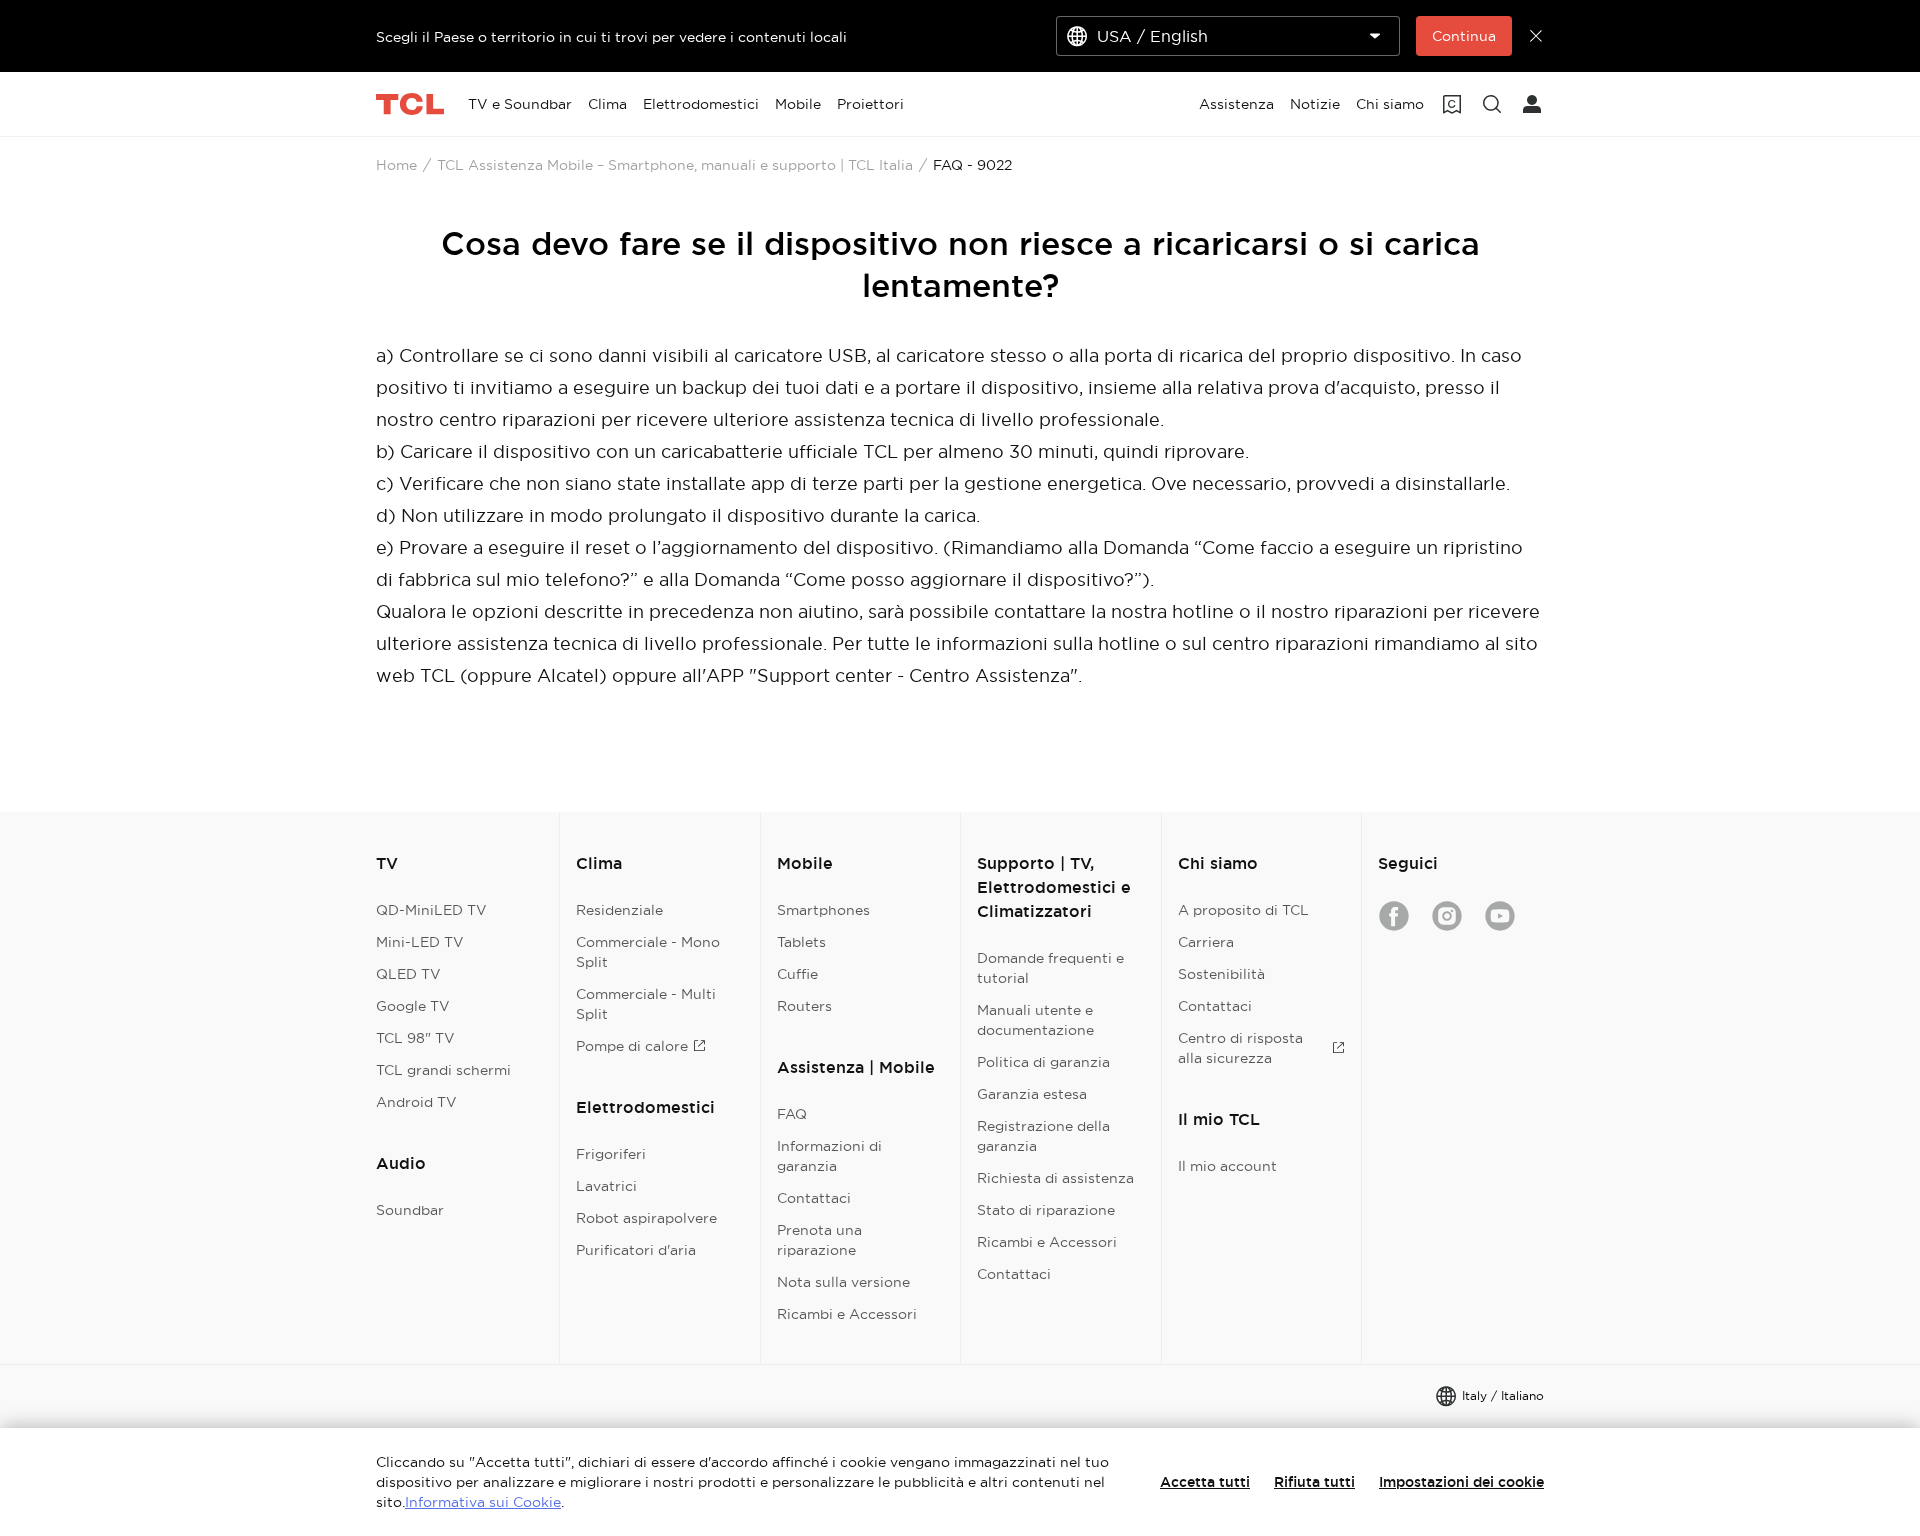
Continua (1464, 36)
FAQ (792, 1114)
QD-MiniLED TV (431, 910)
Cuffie (797, 974)
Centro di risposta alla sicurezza (1240, 1048)
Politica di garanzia (1043, 1062)
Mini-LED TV (420, 942)
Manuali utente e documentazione (1035, 1020)
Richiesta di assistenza (1055, 1178)
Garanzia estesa (1032, 1094)
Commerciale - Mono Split (648, 952)
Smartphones (823, 910)
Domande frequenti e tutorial (1050, 968)
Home (396, 165)
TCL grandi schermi (443, 1070)
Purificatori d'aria (636, 1250)
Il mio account (1227, 1166)
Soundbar (410, 1210)
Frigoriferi (611, 1154)
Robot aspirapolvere (646, 1218)
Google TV (413, 1006)
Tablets (801, 942)
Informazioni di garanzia (829, 1156)
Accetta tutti (1205, 1482)
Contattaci (814, 1198)
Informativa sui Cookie (483, 1502)
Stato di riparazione (1046, 1210)
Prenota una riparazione (819, 1240)
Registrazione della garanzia (1043, 1136)
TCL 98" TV (415, 1038)
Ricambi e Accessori (847, 1314)
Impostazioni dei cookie (1461, 1482)
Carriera (1206, 942)
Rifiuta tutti (1314, 1482)
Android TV (416, 1102)
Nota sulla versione (843, 1282)
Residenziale (619, 910)
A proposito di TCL (1243, 910)
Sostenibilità (1221, 974)
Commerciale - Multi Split (646, 1004)
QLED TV (408, 974)
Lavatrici (606, 1186)
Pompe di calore (632, 1046)
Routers (804, 1006)
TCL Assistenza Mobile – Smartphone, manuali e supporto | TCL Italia (675, 165)
